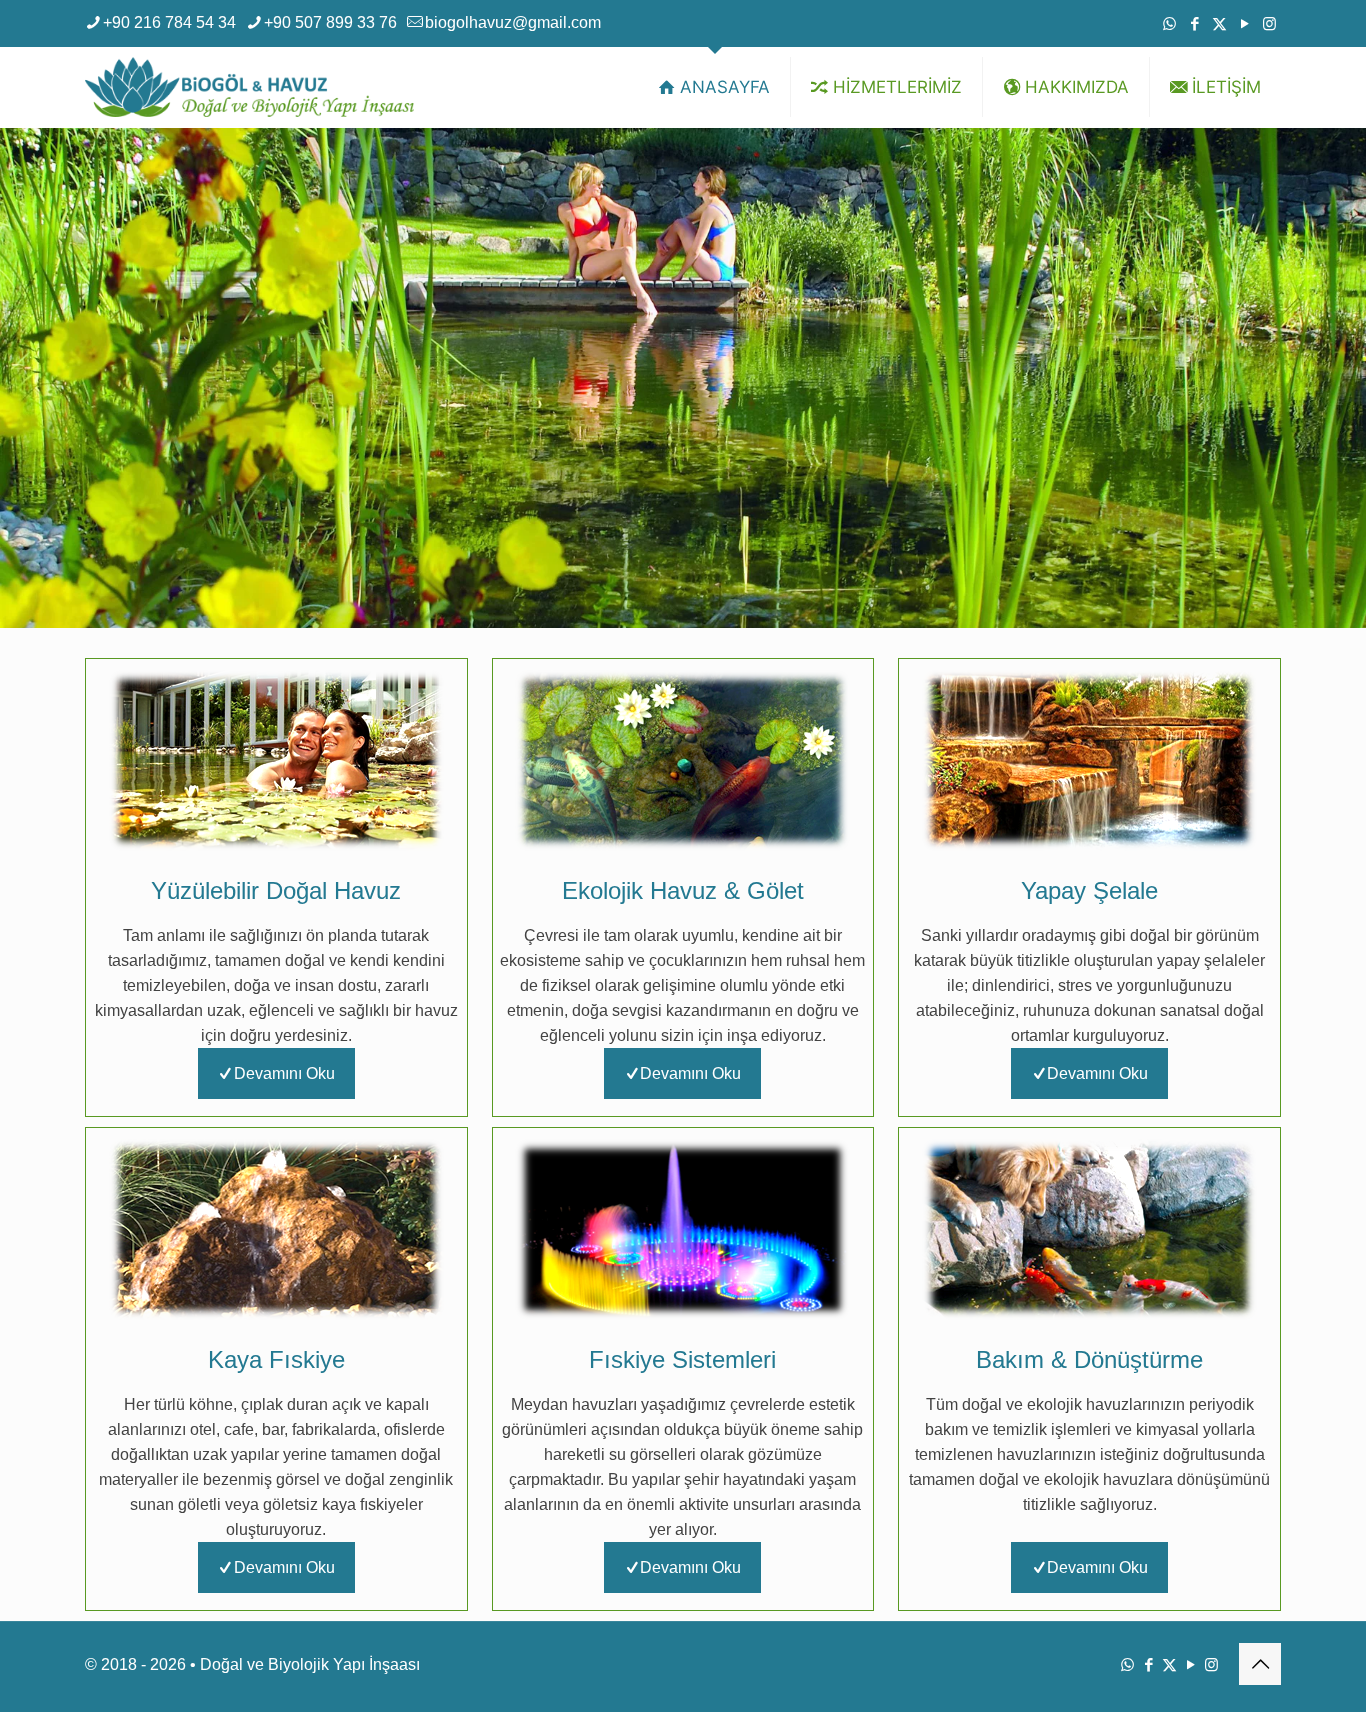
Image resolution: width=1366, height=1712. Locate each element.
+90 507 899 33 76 (330, 22)
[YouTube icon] (1244, 23)
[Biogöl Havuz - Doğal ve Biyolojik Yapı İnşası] (249, 87)
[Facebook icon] (1194, 23)
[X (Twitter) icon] (1219, 23)
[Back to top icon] (1260, 1664)
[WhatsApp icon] (1169, 23)
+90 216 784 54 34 (169, 22)
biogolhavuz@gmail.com (513, 22)
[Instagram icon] (1269, 23)
